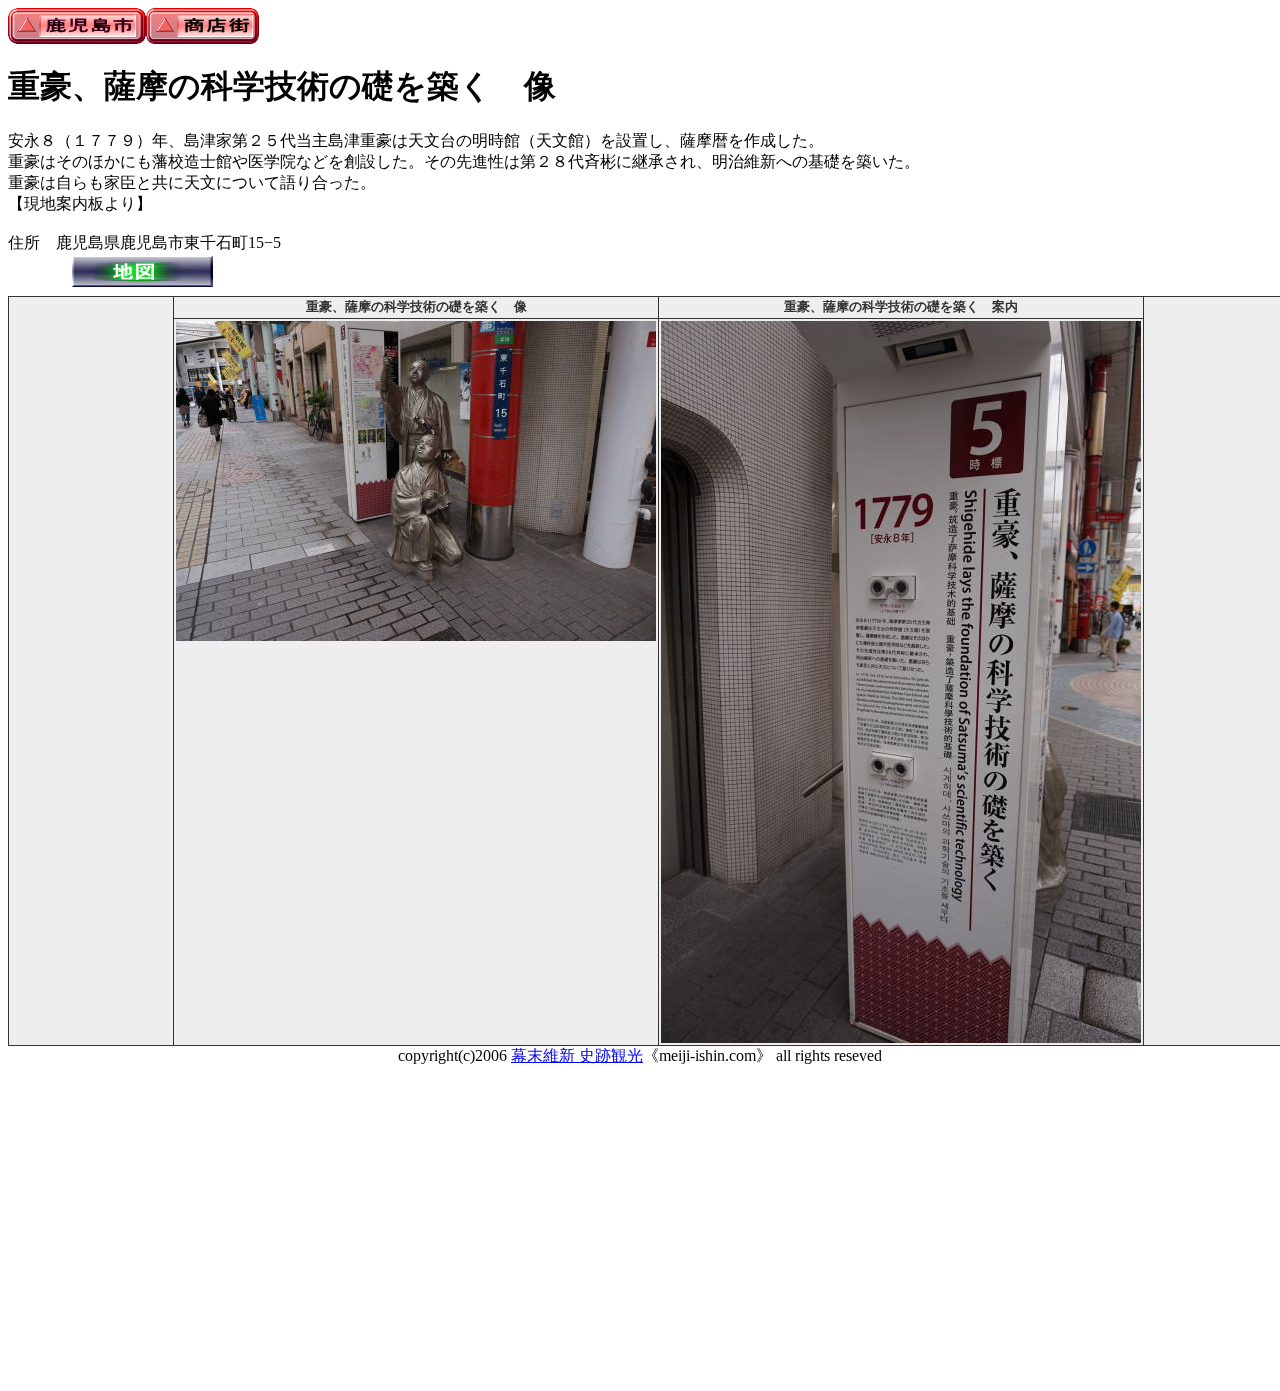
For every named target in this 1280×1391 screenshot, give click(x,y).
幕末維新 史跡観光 (577, 1055)
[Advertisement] (91, 599)
